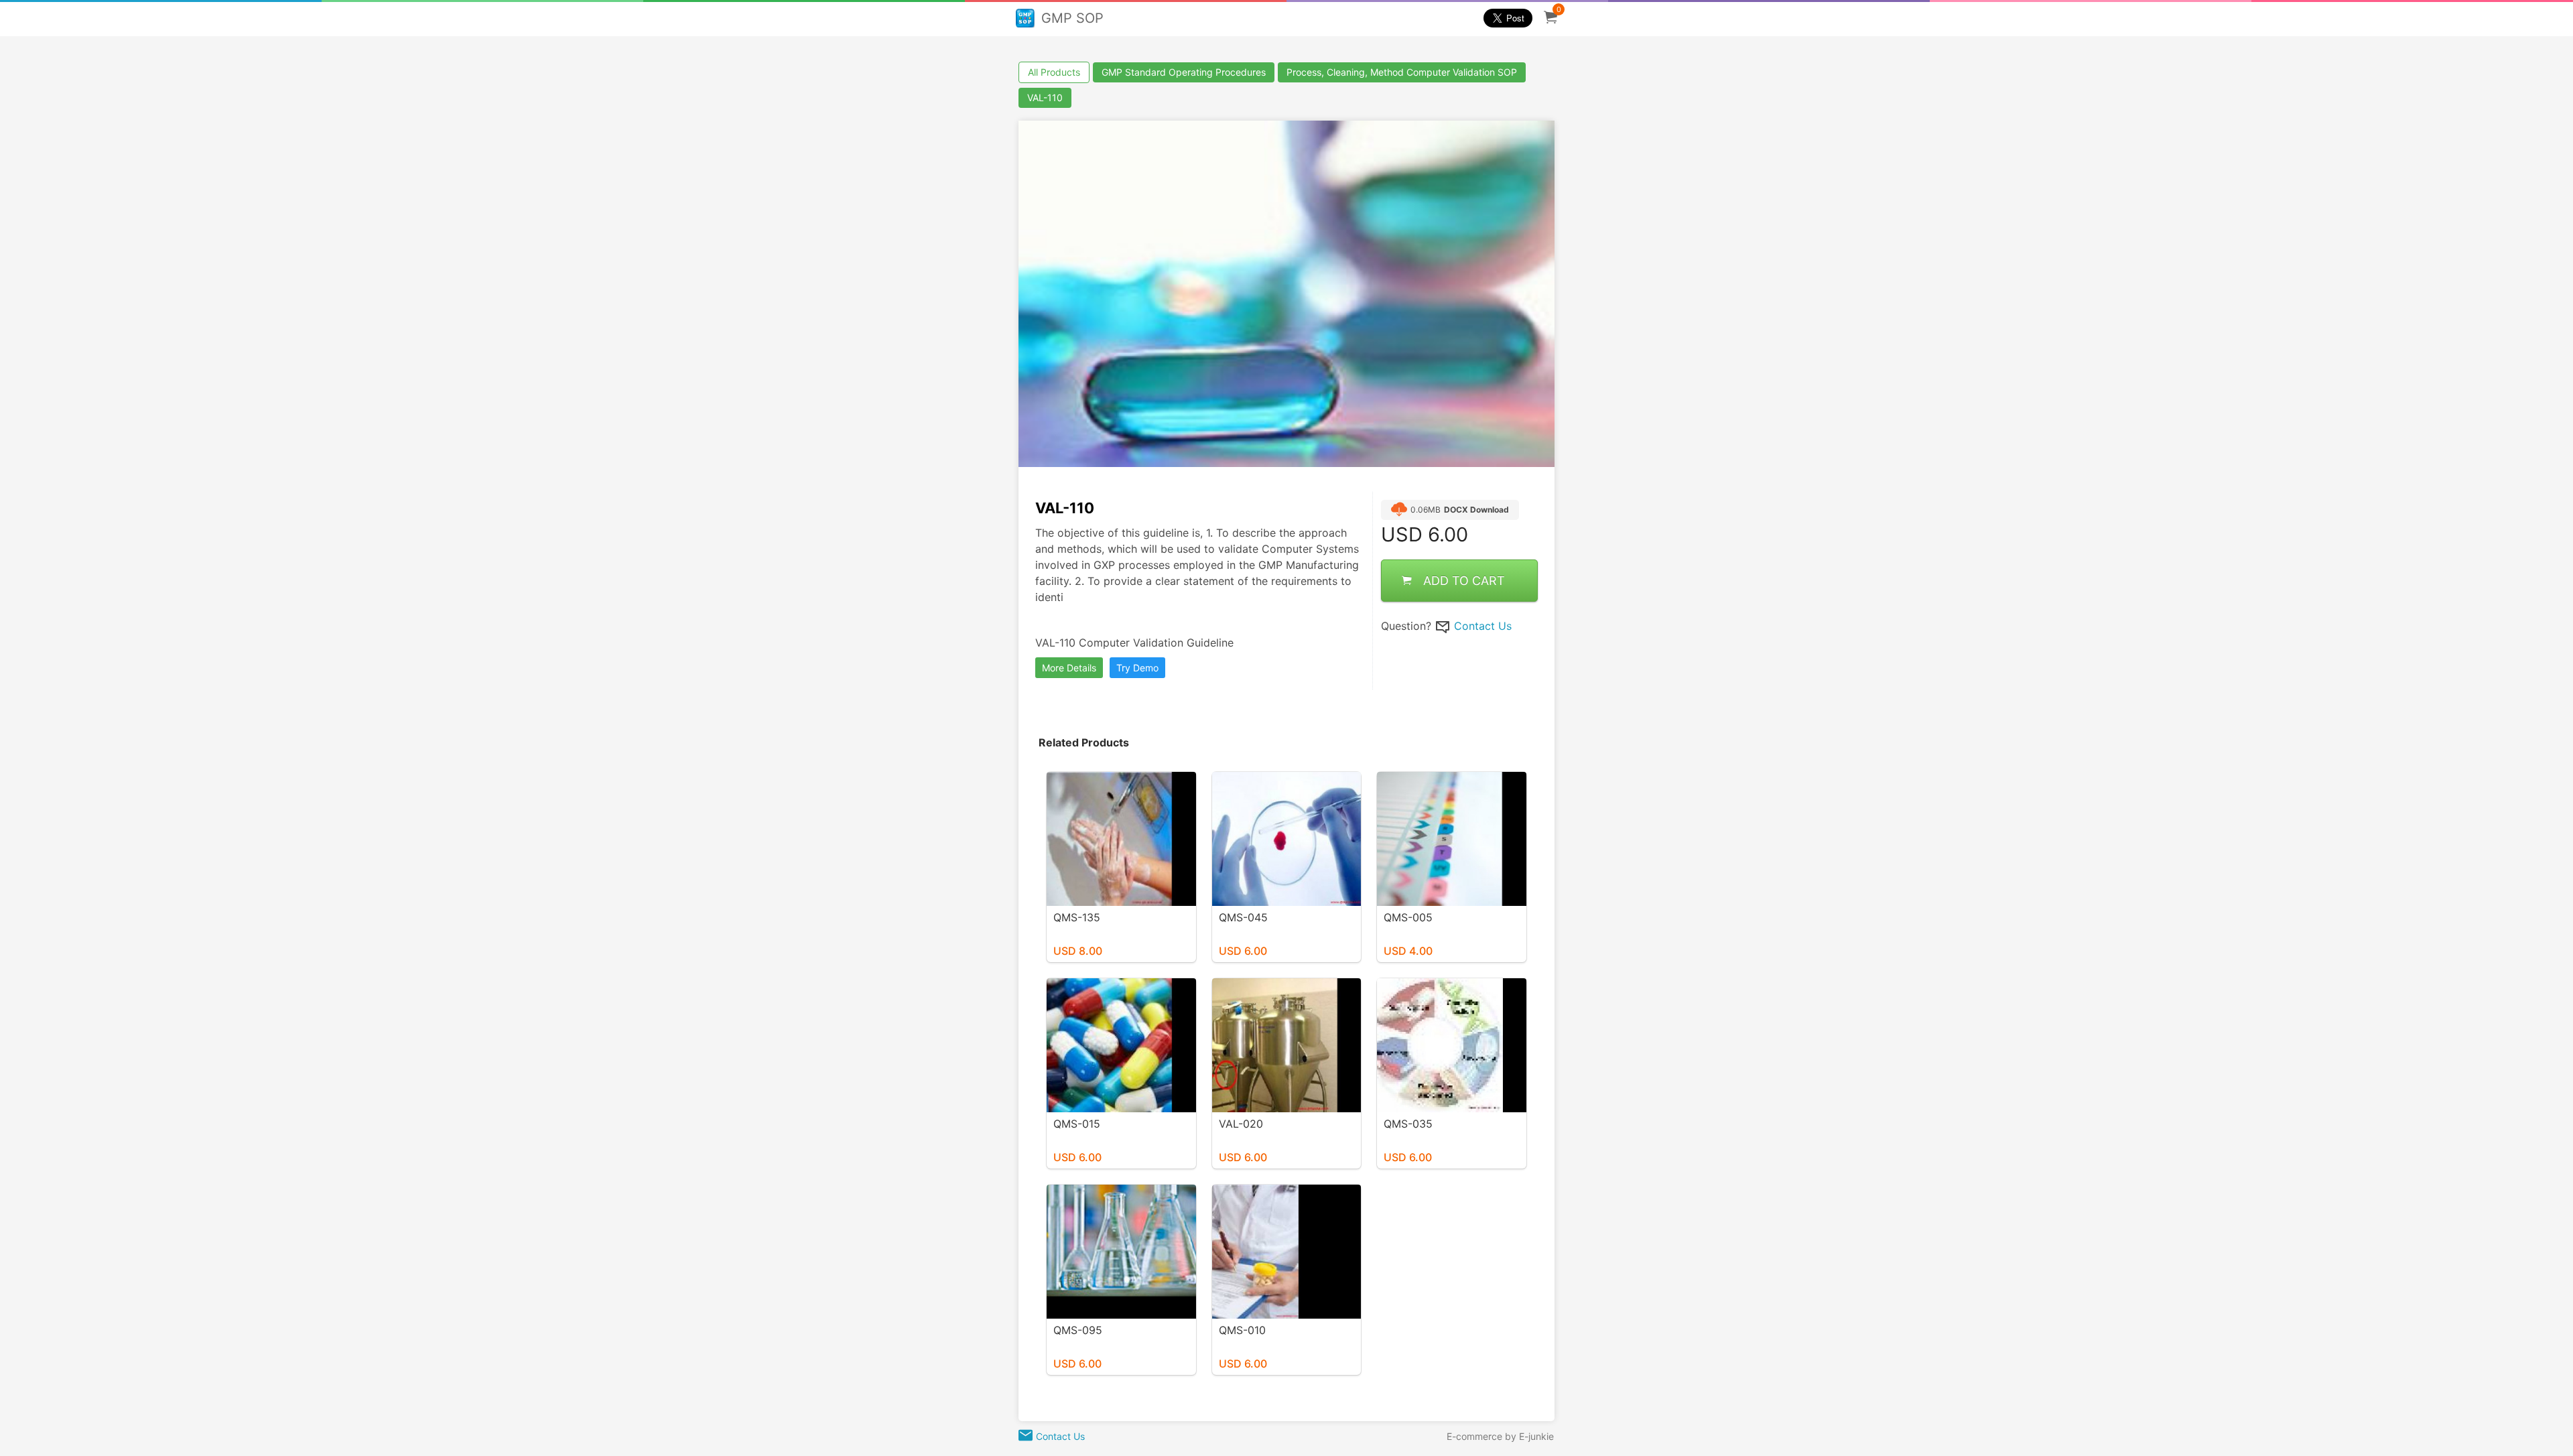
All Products (1054, 72)
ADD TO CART (1464, 581)
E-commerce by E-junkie (1500, 1436)
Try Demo (1137, 668)
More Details (1069, 668)
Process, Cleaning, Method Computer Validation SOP (1402, 72)
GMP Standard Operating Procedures (1184, 72)
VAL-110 (1045, 97)
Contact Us (1483, 626)
